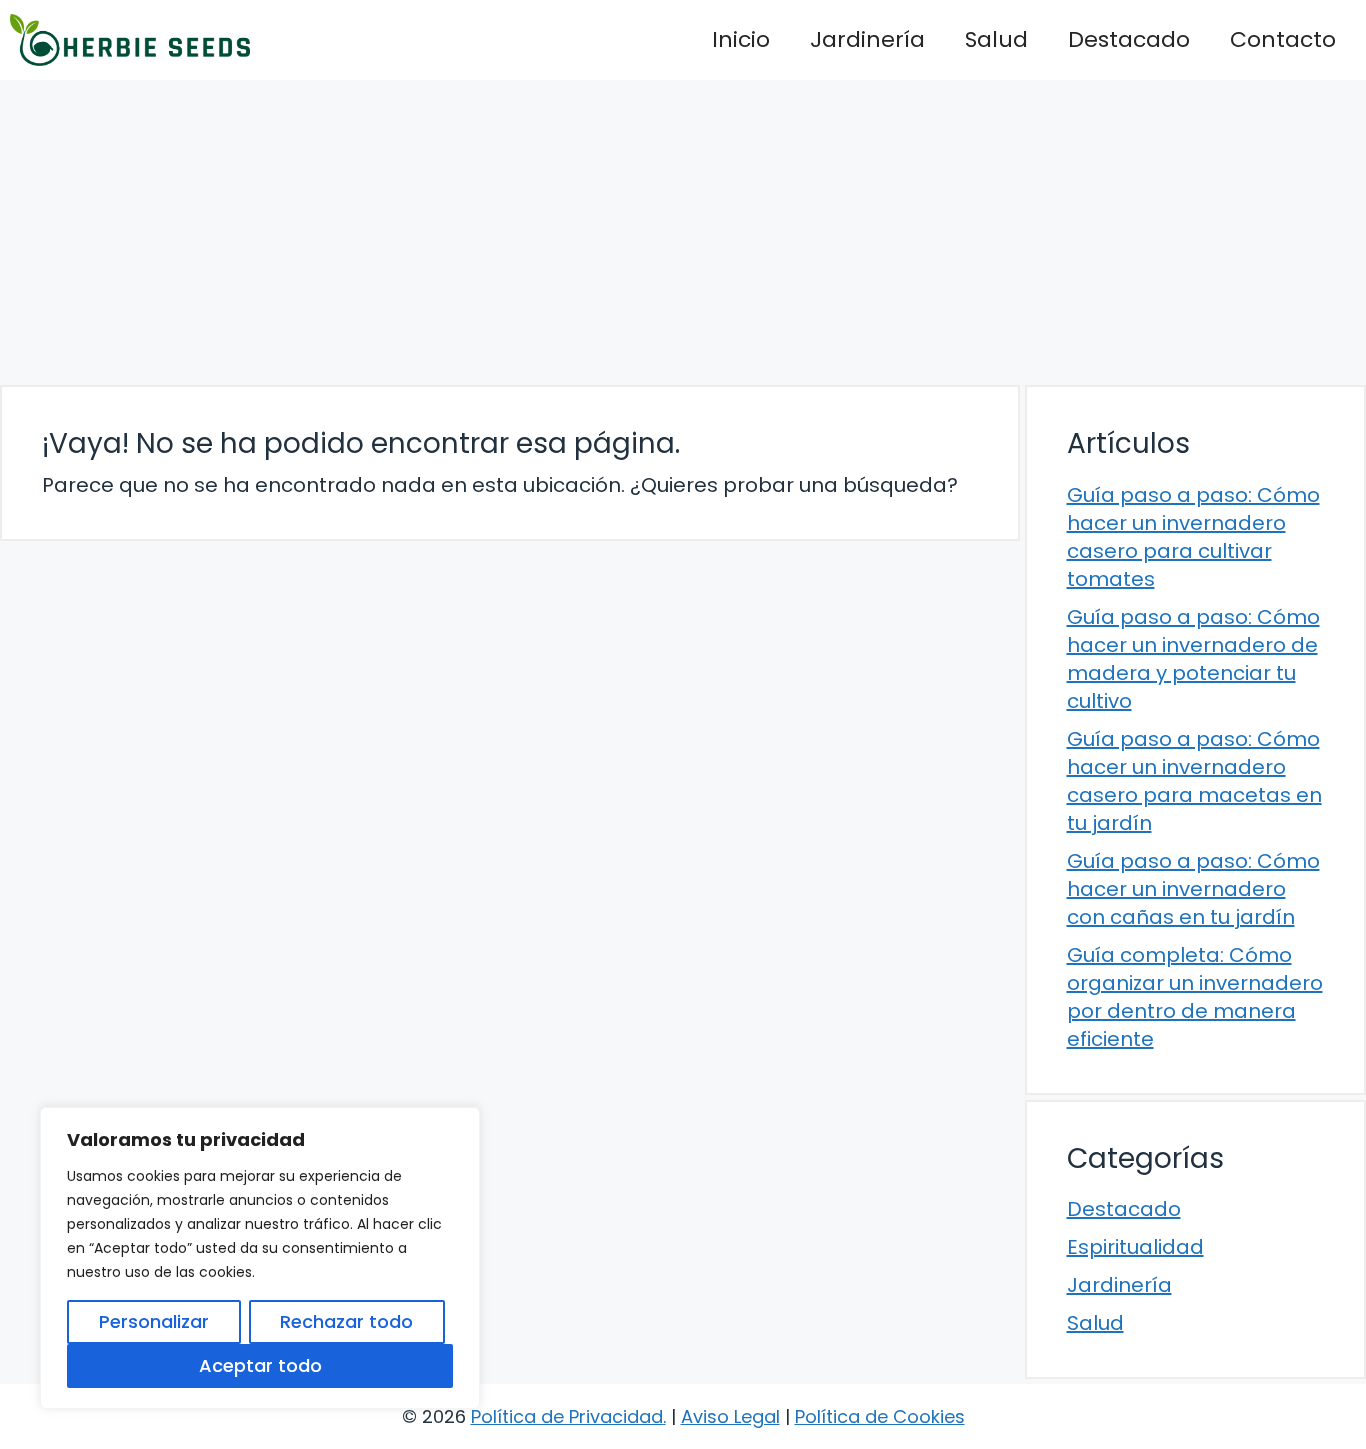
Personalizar (154, 1321)
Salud (996, 39)
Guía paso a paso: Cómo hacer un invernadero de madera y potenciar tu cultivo (1193, 659)
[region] (260, 1258)
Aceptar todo (260, 1365)
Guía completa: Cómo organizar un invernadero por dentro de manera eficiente (1195, 997)
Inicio (741, 39)
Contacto (1283, 39)
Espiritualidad (1135, 1247)
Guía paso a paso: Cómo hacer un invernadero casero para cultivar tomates (1193, 537)
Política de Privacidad (567, 1416)
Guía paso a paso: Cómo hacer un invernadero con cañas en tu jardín (1193, 889)
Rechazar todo (346, 1321)
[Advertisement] (683, 230)
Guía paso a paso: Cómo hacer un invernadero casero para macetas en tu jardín (1194, 781)
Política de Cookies (880, 1416)
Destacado (1129, 39)
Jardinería (867, 39)
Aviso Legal (730, 1416)
